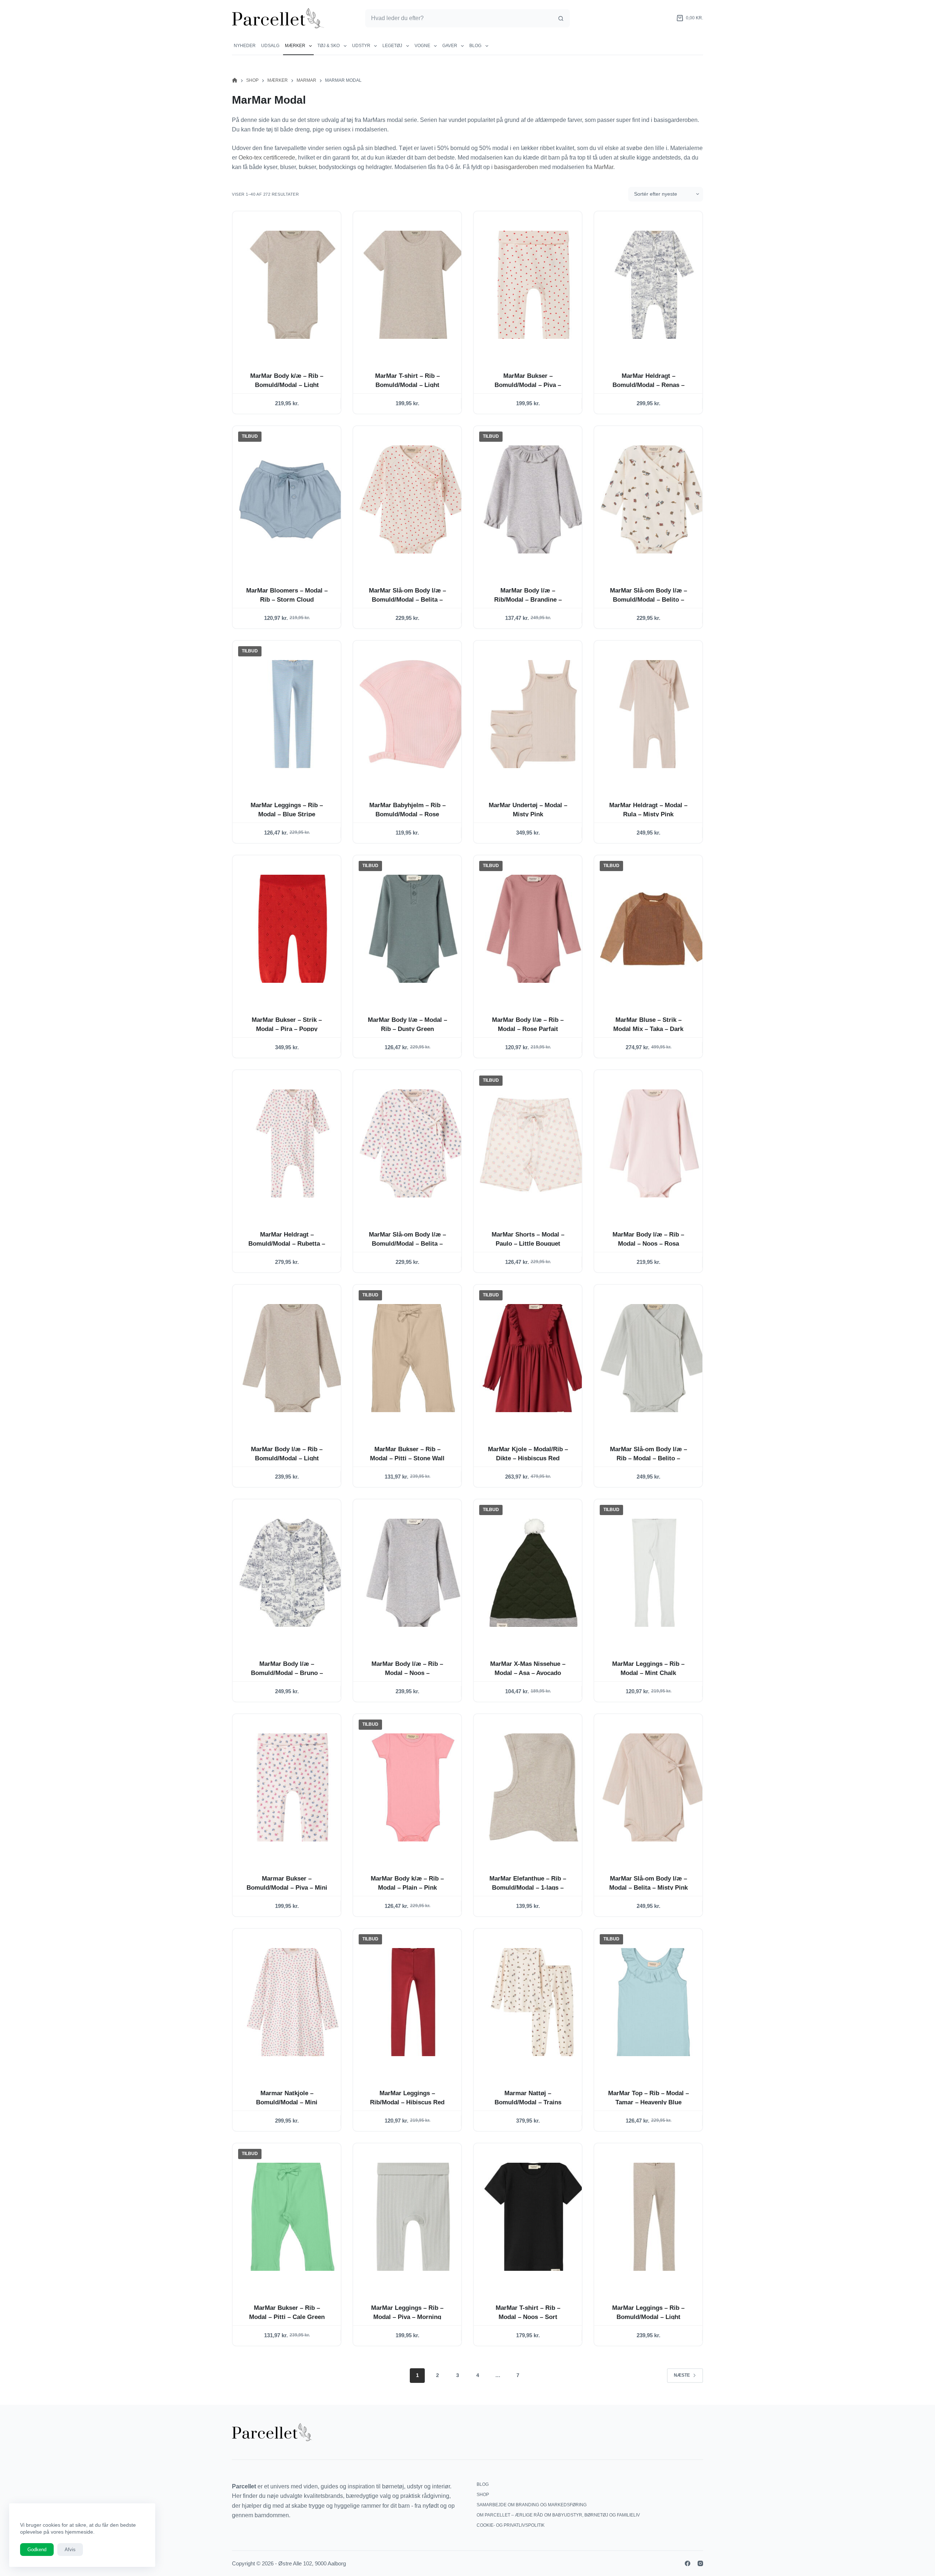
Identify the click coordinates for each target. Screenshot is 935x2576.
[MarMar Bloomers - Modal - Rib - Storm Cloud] (293, 499)
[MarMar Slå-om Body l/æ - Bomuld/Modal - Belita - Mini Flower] (413, 1143)
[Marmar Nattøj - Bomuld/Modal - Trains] (534, 2002)
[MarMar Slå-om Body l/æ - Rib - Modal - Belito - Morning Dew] (654, 1358)
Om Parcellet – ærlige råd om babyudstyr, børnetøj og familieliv (558, 2515)
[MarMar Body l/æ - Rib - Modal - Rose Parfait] (534, 929)
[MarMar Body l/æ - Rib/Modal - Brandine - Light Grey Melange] (534, 499)
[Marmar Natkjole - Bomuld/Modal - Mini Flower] (293, 2002)
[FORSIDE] (235, 80)
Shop (483, 2495)
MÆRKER (295, 46)
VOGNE (422, 46)
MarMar (604, 167)
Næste (682, 2375)
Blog (475, 46)
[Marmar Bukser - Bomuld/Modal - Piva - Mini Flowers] (293, 1787)
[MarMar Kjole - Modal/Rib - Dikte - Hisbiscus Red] (534, 1358)
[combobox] (459, 18)
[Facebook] (688, 2563)
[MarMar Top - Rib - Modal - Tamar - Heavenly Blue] (654, 2002)
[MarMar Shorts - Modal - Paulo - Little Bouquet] (534, 1143)
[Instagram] (700, 2563)
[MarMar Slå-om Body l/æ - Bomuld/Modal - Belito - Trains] (654, 499)
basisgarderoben (516, 167)
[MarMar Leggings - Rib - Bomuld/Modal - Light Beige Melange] (654, 2217)
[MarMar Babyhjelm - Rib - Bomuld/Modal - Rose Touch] (413, 714)
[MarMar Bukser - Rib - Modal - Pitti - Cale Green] (293, 2217)
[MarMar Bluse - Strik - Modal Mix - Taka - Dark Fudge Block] (654, 929)
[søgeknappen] (561, 18)
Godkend (37, 2550)
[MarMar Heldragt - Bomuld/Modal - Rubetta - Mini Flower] (293, 1143)
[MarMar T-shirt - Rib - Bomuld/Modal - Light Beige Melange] (413, 285)
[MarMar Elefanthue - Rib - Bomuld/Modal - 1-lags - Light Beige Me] (534, 1787)
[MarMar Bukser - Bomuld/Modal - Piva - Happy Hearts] (534, 285)
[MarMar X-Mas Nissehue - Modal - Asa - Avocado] (534, 1573)
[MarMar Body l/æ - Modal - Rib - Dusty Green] (413, 929)
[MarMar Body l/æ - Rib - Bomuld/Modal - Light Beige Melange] (293, 1358)
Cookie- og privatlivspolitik (511, 2525)
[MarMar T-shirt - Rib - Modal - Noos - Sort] (534, 2217)
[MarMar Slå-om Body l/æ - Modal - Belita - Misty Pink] (654, 1787)
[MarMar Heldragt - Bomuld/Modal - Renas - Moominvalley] (654, 285)
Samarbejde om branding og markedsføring (532, 2505)
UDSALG (270, 46)
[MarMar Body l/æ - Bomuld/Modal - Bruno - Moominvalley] (293, 1573)
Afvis (70, 2550)
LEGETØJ (392, 46)
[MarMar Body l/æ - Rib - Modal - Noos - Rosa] (654, 1143)
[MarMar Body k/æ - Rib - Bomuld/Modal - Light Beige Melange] (293, 285)
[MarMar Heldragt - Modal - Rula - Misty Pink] (654, 714)
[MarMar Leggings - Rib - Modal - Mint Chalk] (654, 1573)
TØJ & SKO (329, 46)
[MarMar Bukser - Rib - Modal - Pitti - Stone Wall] (413, 1358)
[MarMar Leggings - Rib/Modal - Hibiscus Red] (413, 2002)
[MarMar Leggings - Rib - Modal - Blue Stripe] (293, 714)
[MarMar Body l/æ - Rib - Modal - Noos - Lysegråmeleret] (413, 1573)
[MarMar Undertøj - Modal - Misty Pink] (534, 714)
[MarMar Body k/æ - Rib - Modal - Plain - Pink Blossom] (413, 1787)
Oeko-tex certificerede (267, 158)
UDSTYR (361, 46)
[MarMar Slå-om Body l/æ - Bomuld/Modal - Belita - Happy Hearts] (413, 499)
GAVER (450, 46)
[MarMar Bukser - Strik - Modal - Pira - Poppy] (293, 929)
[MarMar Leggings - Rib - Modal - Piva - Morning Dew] (413, 2217)
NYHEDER (245, 46)
